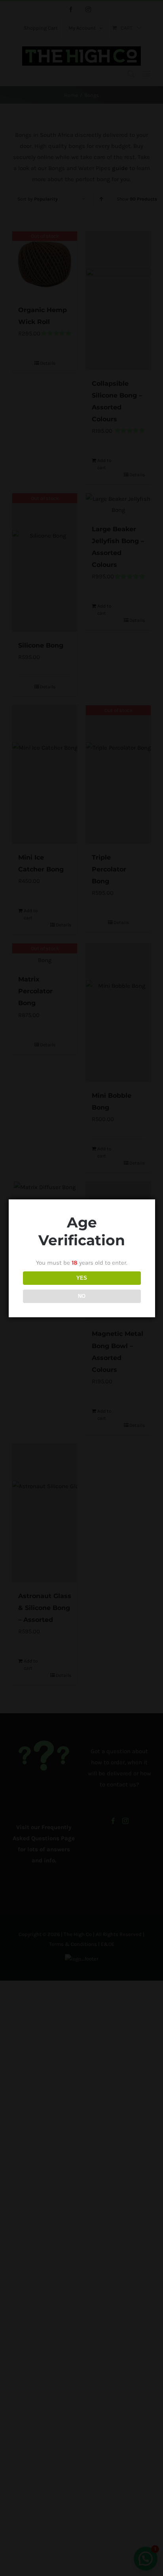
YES (82, 1278)
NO (82, 1296)
